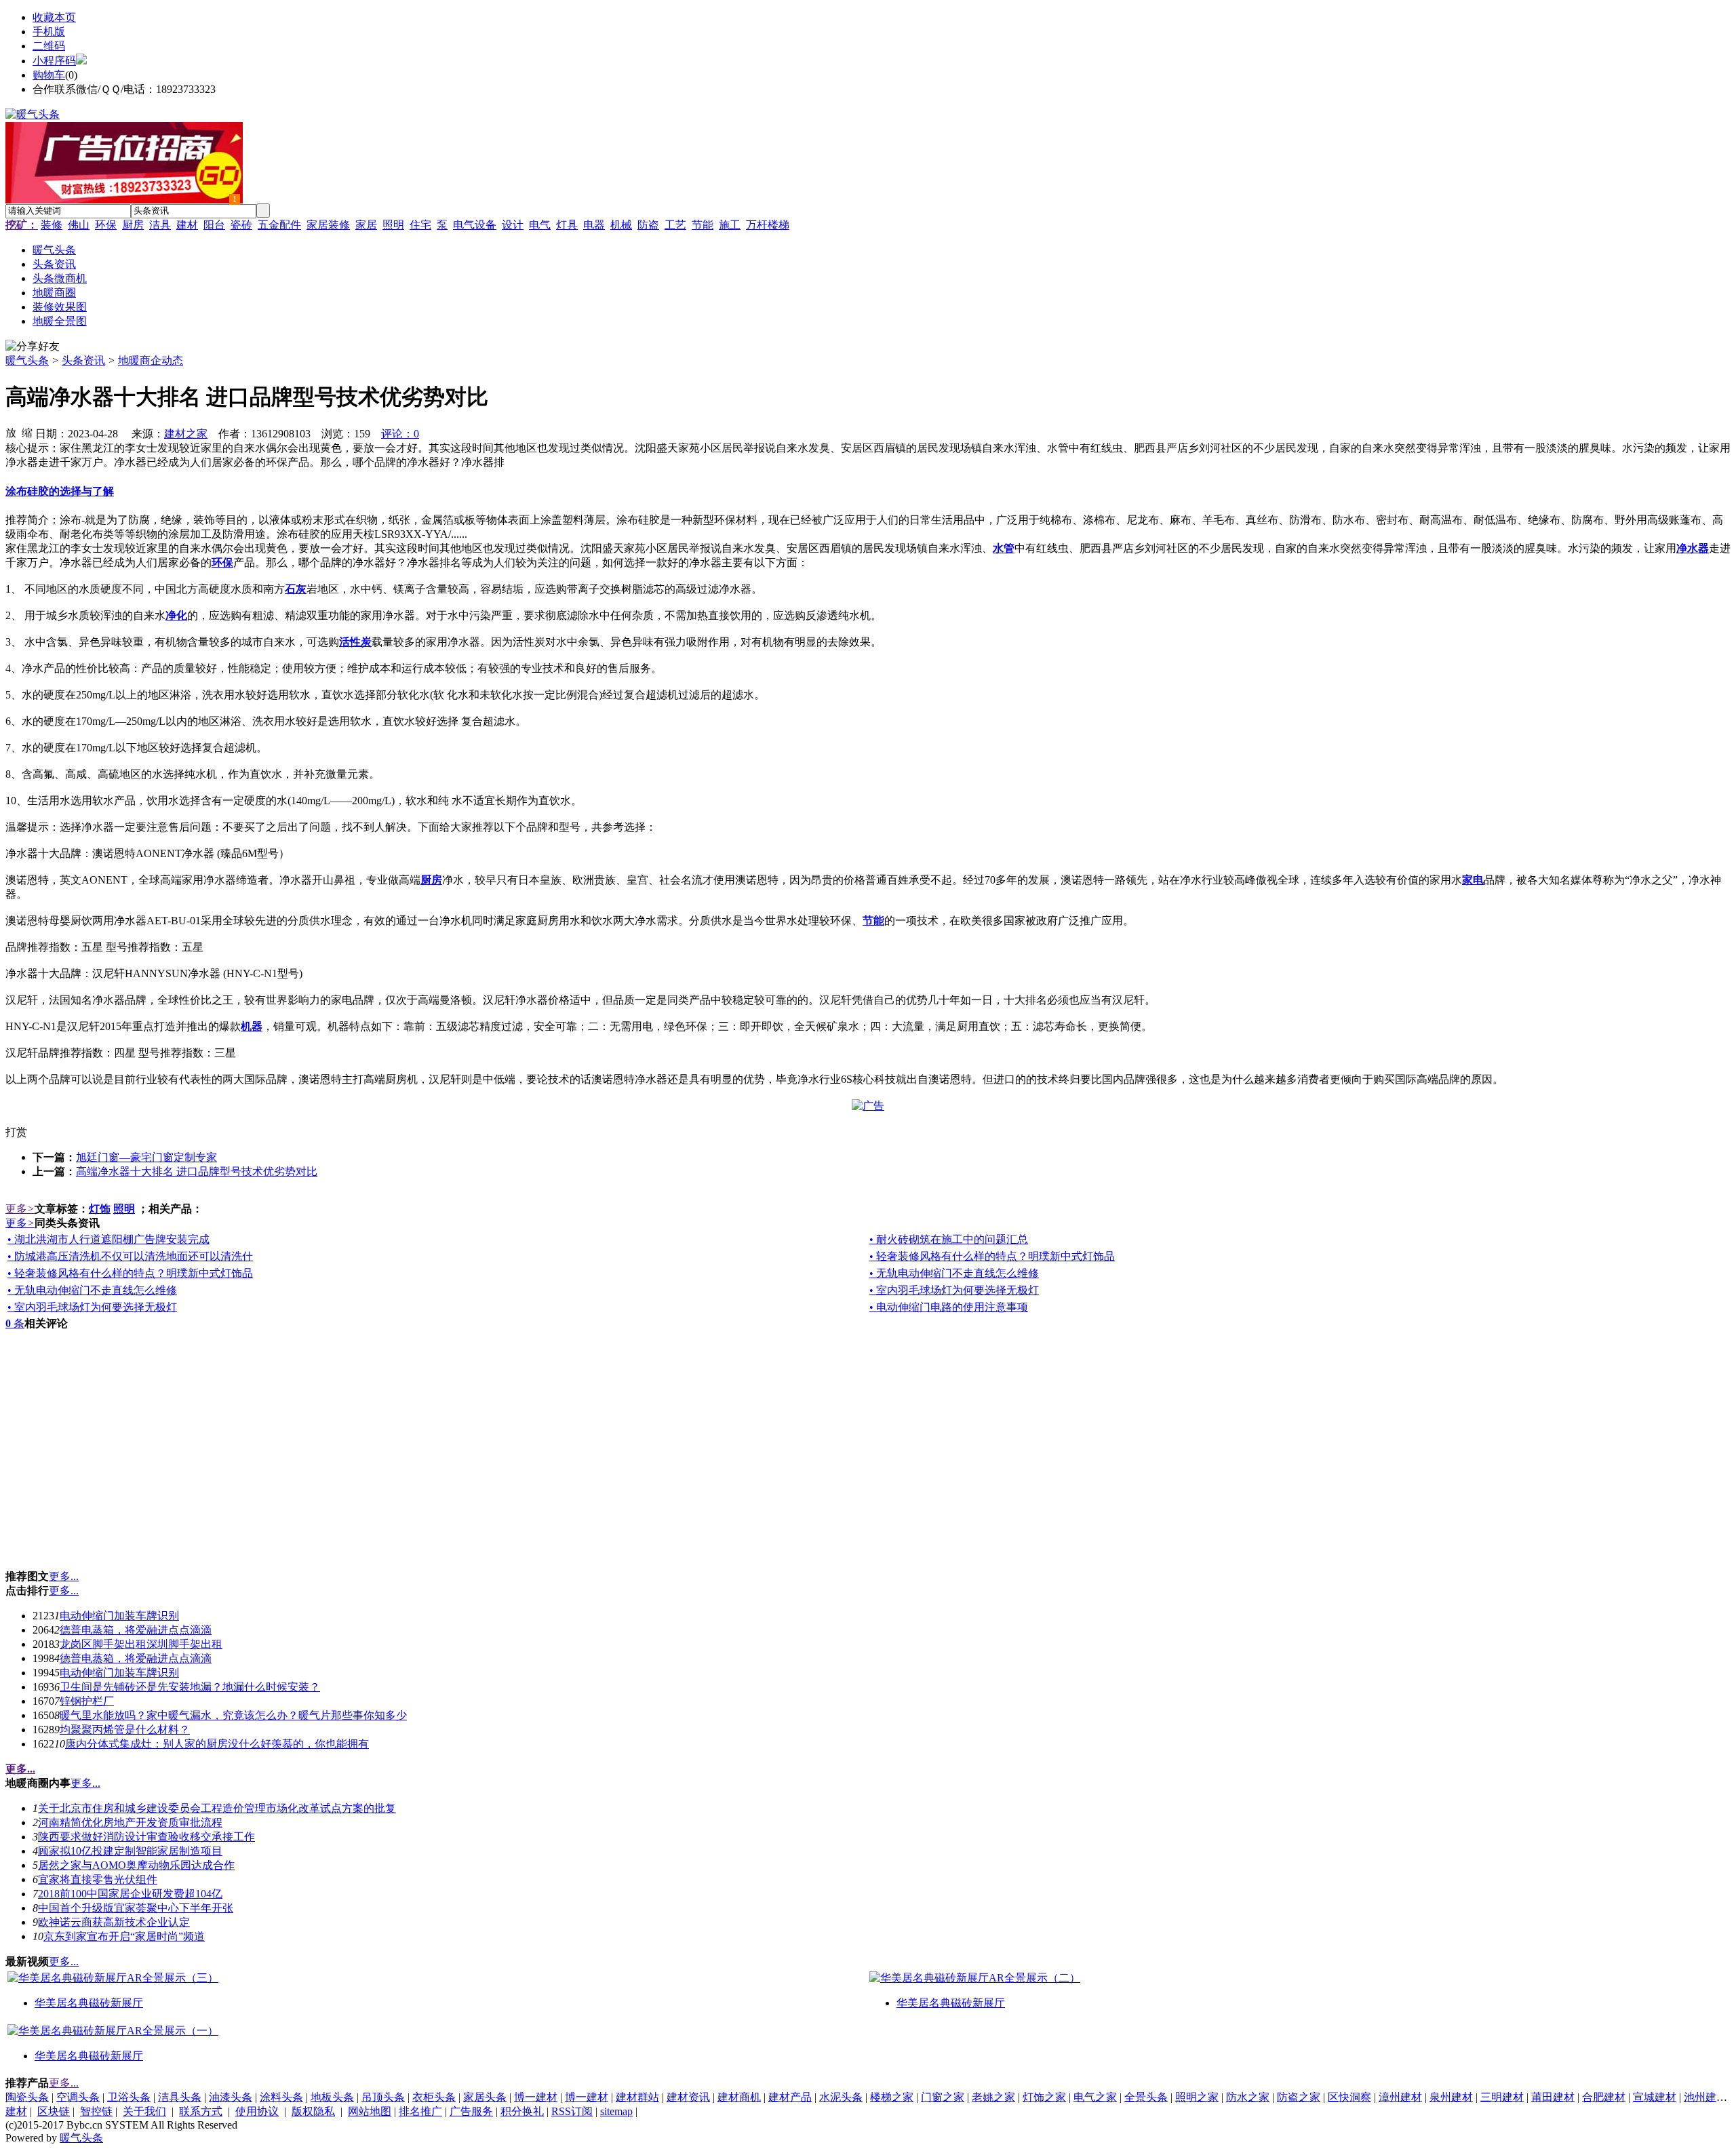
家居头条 (485, 2097)
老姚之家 (993, 2097)
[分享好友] (33, 347)
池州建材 (1705, 2097)
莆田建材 (1553, 2097)
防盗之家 (1299, 2097)
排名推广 (420, 2111)
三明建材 (1502, 2097)
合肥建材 (1604, 2097)
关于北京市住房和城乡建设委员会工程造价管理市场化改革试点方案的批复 (217, 1808)
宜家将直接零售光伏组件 (98, 1879)
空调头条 (78, 2097)
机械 (621, 225)
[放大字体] (11, 432)
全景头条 (1146, 2097)
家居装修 (328, 225)
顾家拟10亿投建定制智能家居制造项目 (130, 1851)
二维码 (49, 46)
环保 (106, 225)
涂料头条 (281, 2097)
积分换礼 (522, 2111)
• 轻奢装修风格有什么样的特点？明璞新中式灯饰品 (992, 1256)
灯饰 (100, 1209)
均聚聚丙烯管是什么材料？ (125, 1730)
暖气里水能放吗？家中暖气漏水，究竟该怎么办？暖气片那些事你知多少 (233, 1715)
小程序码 (54, 61)
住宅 (420, 225)
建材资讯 (688, 2097)
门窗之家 (943, 2097)
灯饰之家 (1044, 2097)
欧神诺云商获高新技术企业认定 (114, 1922)
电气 (540, 225)
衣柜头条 (434, 2097)
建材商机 (739, 2097)
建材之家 (186, 434)
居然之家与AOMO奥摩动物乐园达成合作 (136, 1865)
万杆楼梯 (768, 225)
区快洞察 (1349, 2097)
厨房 (133, 225)
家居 (366, 225)
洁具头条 (180, 2097)
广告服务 (471, 2111)
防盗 (648, 225)
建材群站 (637, 2097)
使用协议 (257, 2111)
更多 (20, 1209)
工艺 (675, 225)
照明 (393, 225)
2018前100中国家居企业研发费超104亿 (130, 1894)
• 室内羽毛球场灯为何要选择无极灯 (954, 1290)
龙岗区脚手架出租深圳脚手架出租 (141, 1644)
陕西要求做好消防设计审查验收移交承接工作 (146, 1837)
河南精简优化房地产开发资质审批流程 (130, 1822)
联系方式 (201, 2111)
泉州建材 (1451, 2097)
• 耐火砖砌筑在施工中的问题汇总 (949, 1239)
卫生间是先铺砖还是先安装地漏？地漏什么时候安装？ (190, 1687)
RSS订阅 (572, 2111)
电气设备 (475, 225)
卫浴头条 (129, 2097)
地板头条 (332, 2097)
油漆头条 (231, 2097)
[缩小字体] (27, 432)
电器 (594, 225)
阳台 (214, 225)
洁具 (160, 225)
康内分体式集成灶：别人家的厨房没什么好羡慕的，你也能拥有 (217, 1744)
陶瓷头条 (27, 2097)
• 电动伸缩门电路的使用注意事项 (949, 1307)
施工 (730, 225)
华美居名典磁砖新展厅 (89, 2003)
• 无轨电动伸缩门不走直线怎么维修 (954, 1273)
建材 (187, 225)
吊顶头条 (383, 2097)
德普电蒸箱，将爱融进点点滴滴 (136, 1630)
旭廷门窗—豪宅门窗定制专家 (146, 1157)
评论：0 (400, 434)
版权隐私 (313, 2111)
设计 (513, 225)
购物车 (49, 75)
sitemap (616, 2111)
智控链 (96, 2111)
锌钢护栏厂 (87, 1701)
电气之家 (1095, 2097)
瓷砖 (241, 225)
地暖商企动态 (151, 360)
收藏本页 (54, 17)
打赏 (16, 1132)
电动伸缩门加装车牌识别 (119, 1616)
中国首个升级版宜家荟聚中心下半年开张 (136, 1908)
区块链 (54, 2111)
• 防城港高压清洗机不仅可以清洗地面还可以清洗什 (130, 1256)
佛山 (79, 225)
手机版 (49, 32)
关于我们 (144, 2111)
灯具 (567, 225)
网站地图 (370, 2111)
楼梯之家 (892, 2097)
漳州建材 (1400, 2097)
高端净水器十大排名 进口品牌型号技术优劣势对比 (197, 1171)
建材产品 (790, 2097)
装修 (52, 225)
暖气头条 (27, 360)
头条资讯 (83, 360)
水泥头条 (841, 2097)
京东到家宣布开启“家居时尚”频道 (124, 1936)
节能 (703, 225)
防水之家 (1248, 2097)
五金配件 (279, 225)
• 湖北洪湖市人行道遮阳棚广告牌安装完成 (108, 1239)
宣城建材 (1655, 2097)
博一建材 (536, 2097)
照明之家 (1197, 2097)
